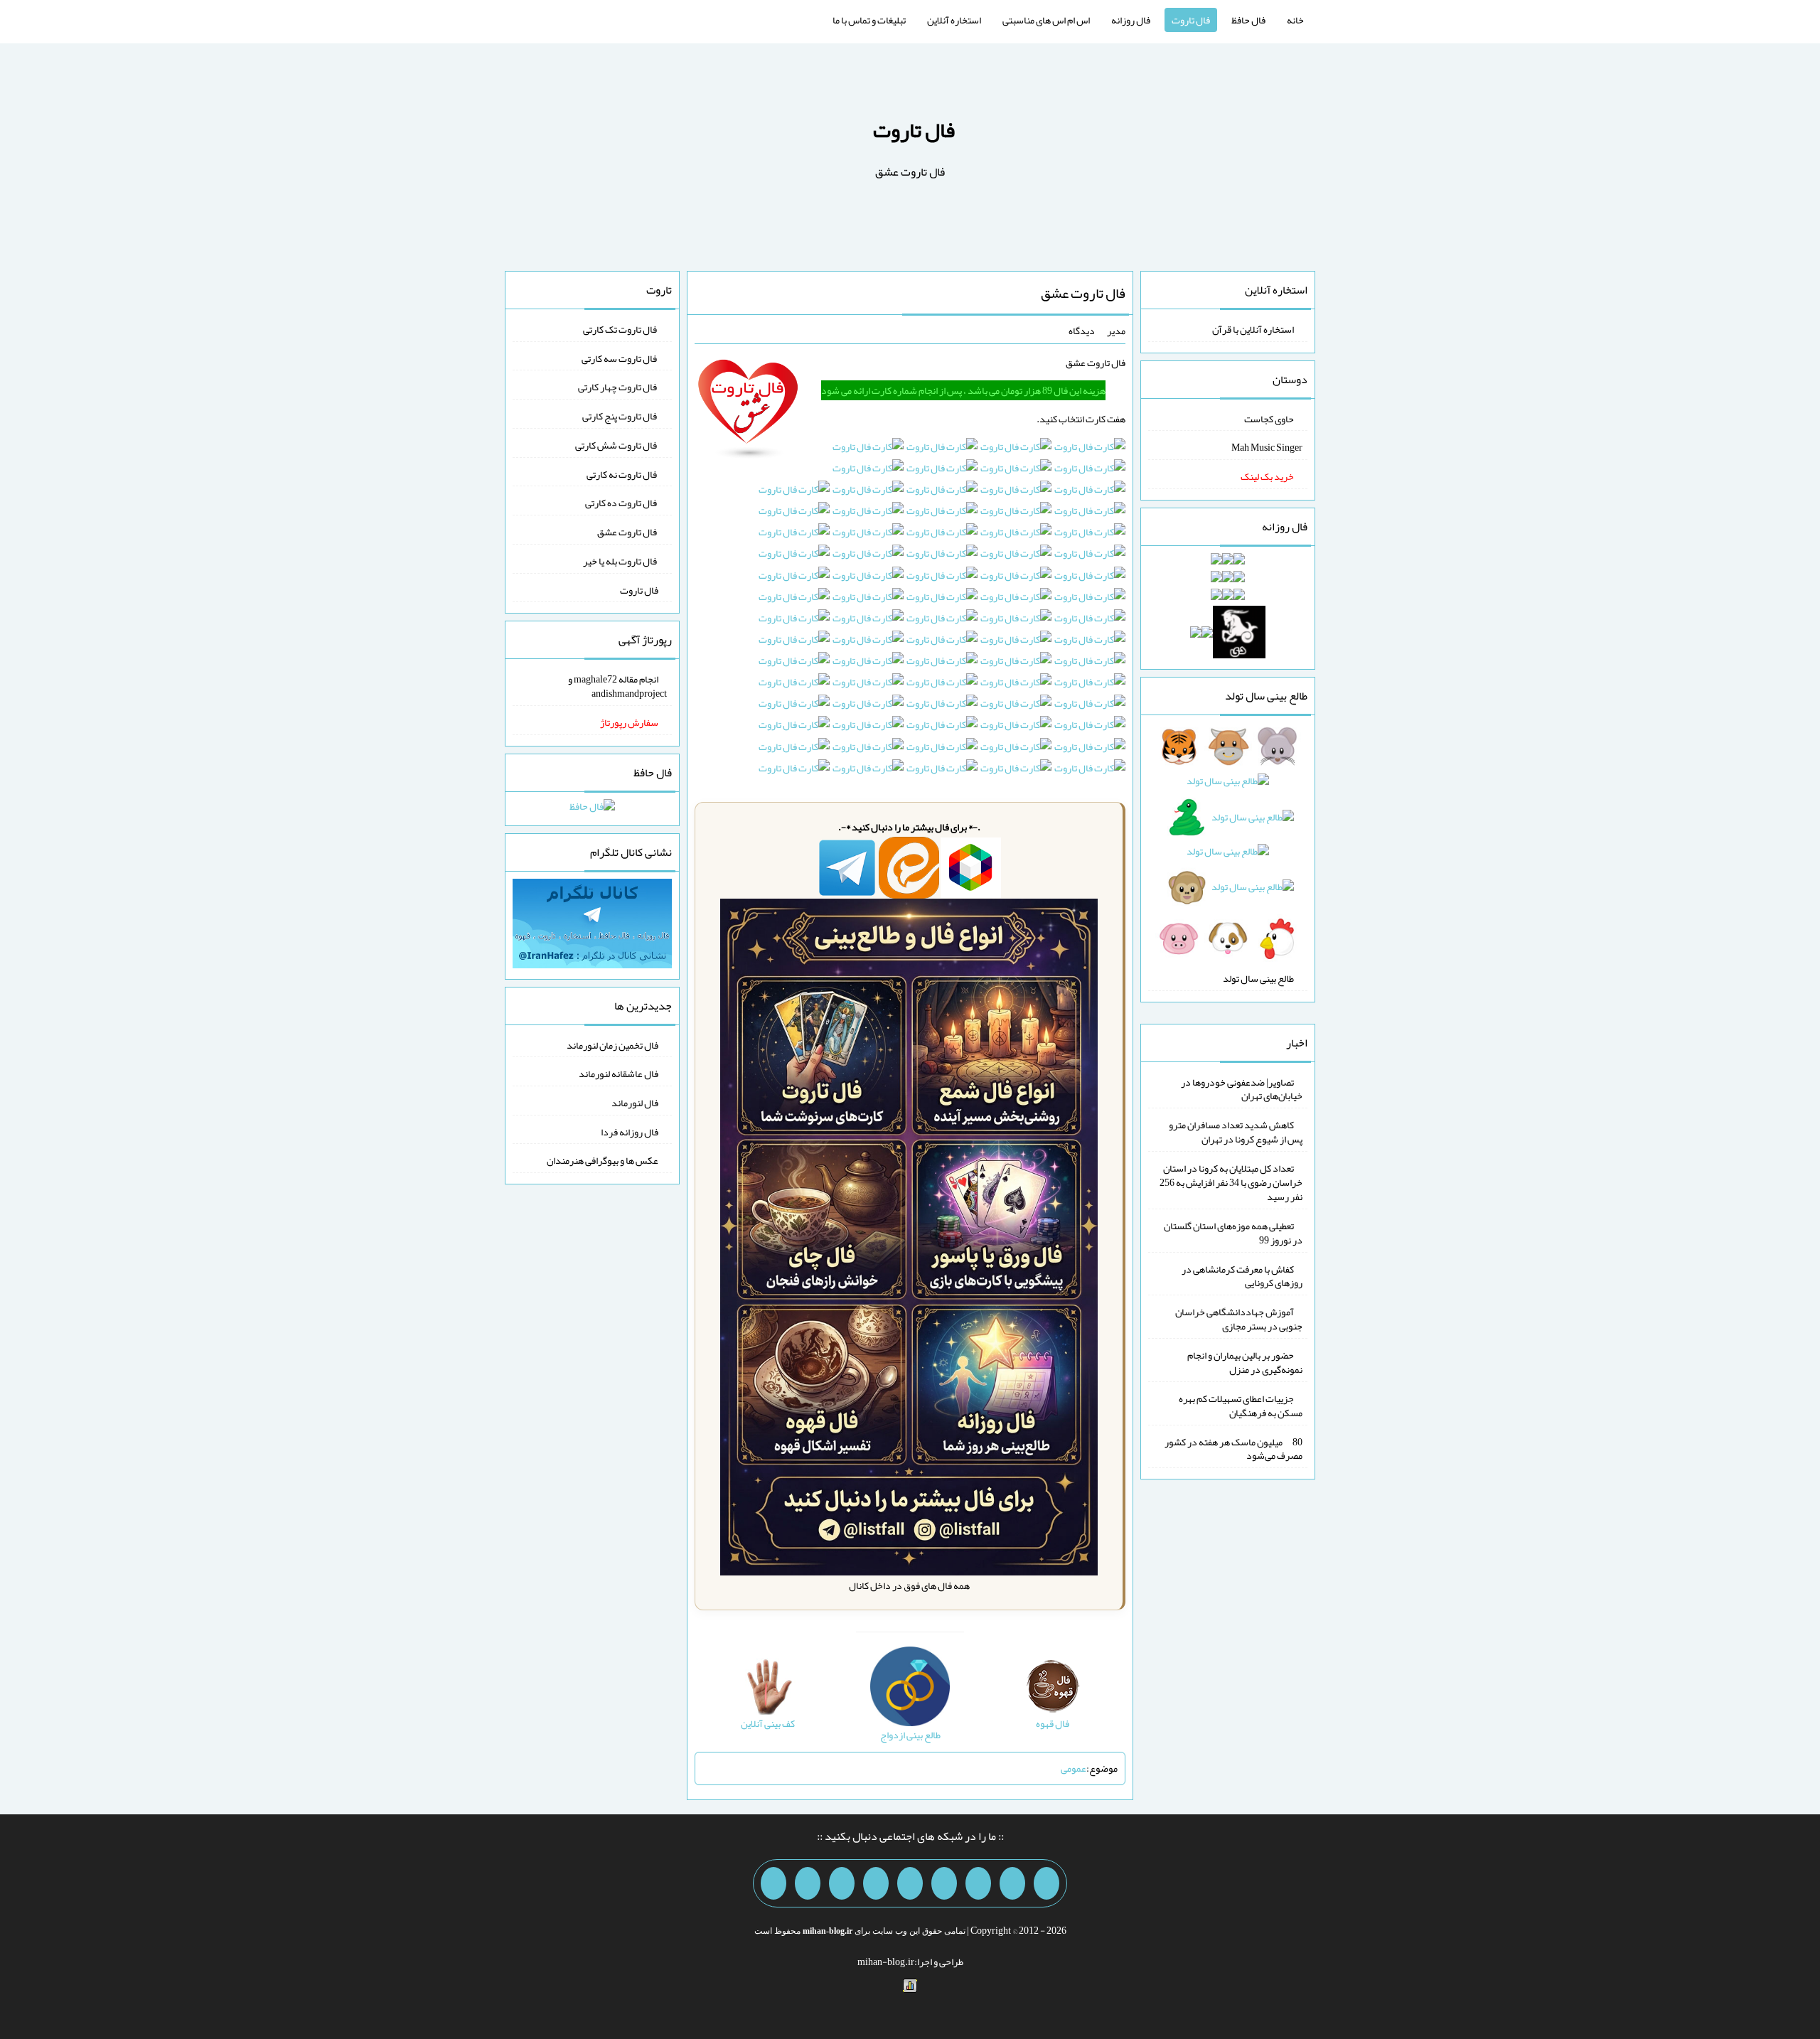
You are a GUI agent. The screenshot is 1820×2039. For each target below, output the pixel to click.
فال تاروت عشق (1083, 293)
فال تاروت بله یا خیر (621, 561)
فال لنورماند (635, 1103)
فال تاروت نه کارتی (622, 473)
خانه (1295, 20)
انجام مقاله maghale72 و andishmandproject (617, 686)
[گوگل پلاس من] (842, 1883)
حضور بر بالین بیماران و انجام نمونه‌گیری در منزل (1245, 1362)
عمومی (1074, 1768)
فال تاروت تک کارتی (621, 329)
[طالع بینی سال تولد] (1228, 847)
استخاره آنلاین (954, 20)
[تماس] (910, 1883)
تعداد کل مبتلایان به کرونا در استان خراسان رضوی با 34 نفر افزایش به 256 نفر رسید (1231, 1182)
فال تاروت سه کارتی (620, 358)
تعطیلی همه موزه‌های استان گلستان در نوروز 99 (1233, 1233)
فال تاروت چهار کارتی (618, 387)
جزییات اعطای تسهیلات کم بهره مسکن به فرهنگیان (1241, 1406)
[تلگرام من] (1012, 1883)
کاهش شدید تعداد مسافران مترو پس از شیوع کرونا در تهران (1236, 1132)
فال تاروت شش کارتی (617, 445)
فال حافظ (1248, 20)
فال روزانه (1131, 20)
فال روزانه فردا (630, 1131)
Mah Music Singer (1267, 447)
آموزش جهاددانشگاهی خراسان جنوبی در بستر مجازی (1239, 1319)
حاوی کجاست (1269, 418)
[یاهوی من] (1046, 1883)
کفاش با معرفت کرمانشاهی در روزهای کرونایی (1242, 1275)
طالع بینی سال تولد (1258, 978)
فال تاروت (1191, 20)
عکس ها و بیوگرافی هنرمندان (603, 1160)
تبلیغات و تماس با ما (869, 20)
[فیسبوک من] (978, 1883)
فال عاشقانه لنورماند (619, 1074)
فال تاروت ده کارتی (622, 503)
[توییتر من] (876, 1883)
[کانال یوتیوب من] (808, 1883)
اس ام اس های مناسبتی (1046, 20)
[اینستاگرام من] (944, 1883)
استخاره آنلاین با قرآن (1253, 329)
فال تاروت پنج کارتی (620, 416)
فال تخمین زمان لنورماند (612, 1044)
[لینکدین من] (773, 1883)
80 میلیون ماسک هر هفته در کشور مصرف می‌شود (1233, 1448)
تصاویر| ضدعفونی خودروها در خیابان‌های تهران (1242, 1088)
